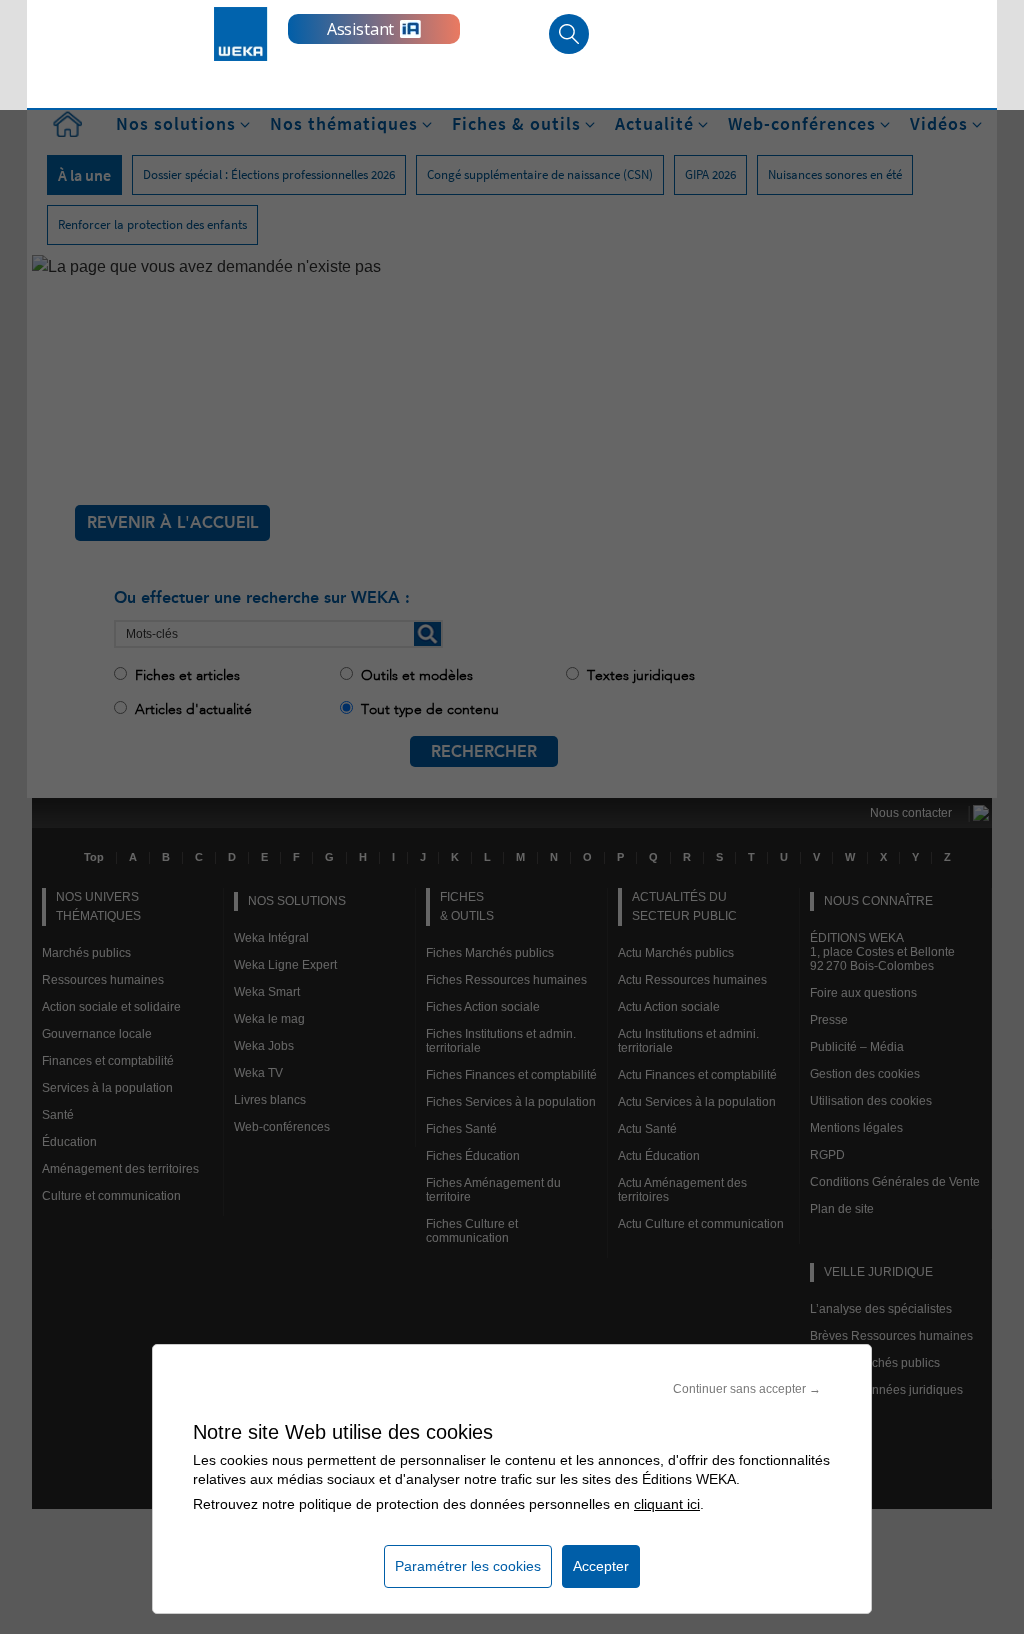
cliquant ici (667, 1504)
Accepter (601, 1566)
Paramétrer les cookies (468, 1566)
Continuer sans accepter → (747, 1389)
